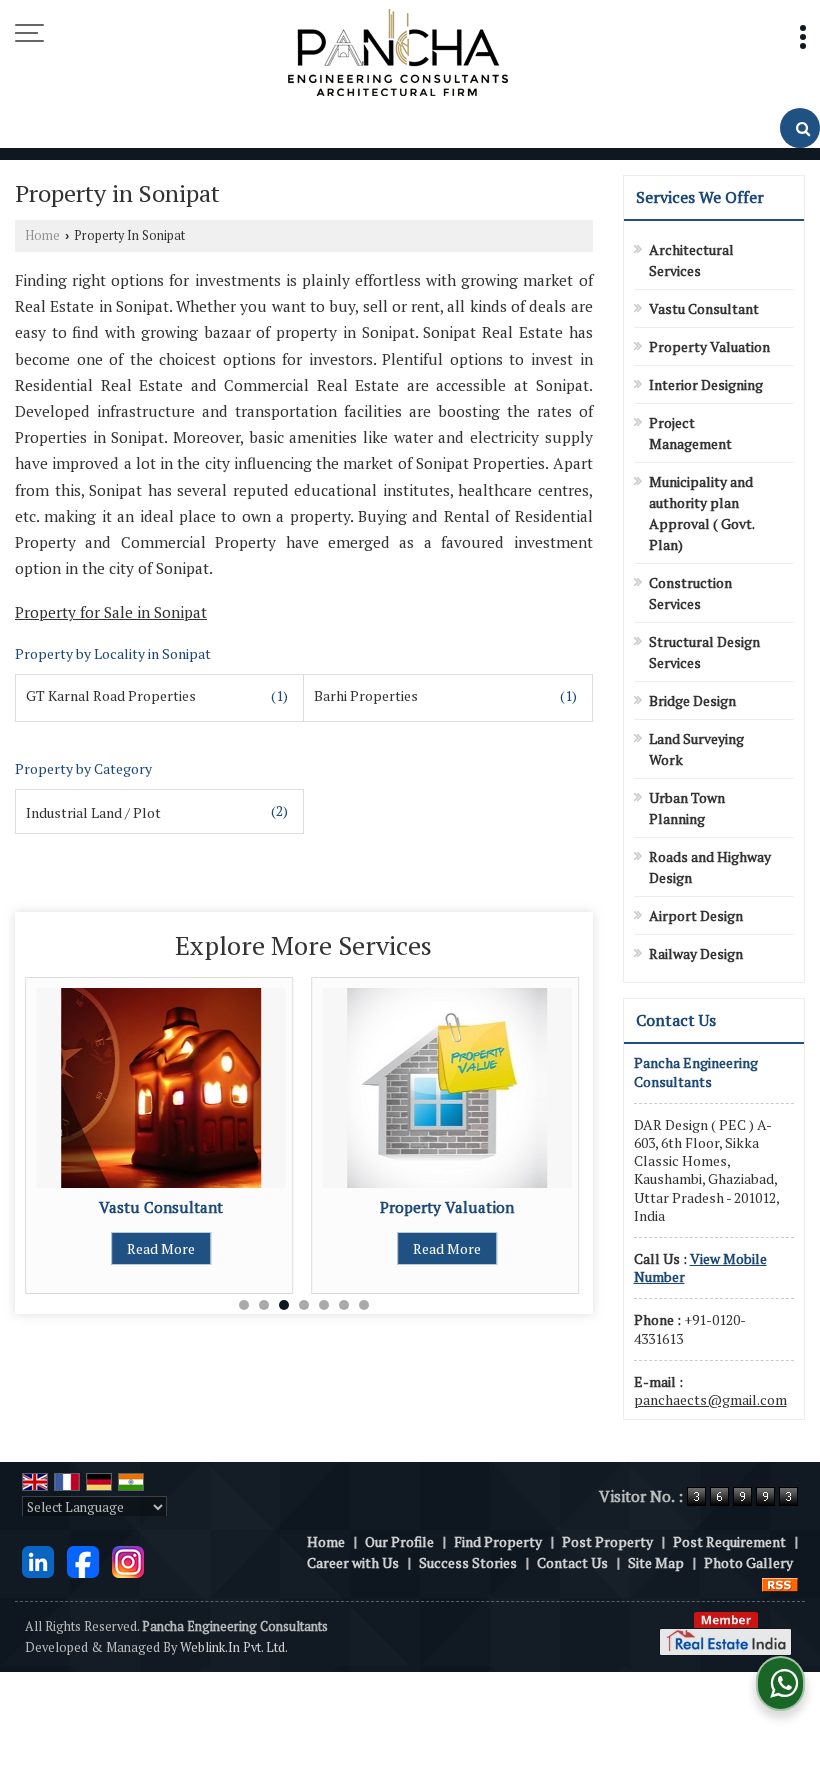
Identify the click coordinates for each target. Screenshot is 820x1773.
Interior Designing (706, 384)
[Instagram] (128, 1560)
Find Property (498, 1541)
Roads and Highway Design (710, 867)
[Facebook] (83, 1560)
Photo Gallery (748, 1562)
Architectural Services (691, 260)
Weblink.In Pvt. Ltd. (234, 1647)
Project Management (690, 433)
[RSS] (780, 1583)
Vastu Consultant (161, 1207)
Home (42, 235)
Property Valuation (447, 1207)
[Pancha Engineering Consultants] (398, 54)
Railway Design (696, 953)
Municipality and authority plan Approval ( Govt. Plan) (701, 513)
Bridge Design (692, 700)
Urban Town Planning (687, 808)
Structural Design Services (704, 652)
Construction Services (690, 593)
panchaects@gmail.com (710, 1399)
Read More (161, 1248)
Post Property (607, 1541)
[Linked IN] (38, 1560)
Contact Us (572, 1562)
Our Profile (399, 1541)
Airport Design (696, 915)
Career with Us (353, 1562)
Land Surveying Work (696, 749)
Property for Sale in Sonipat (111, 612)
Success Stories (468, 1562)
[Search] (800, 128)
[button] (700, 1267)
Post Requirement (729, 1541)
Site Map (656, 1562)
